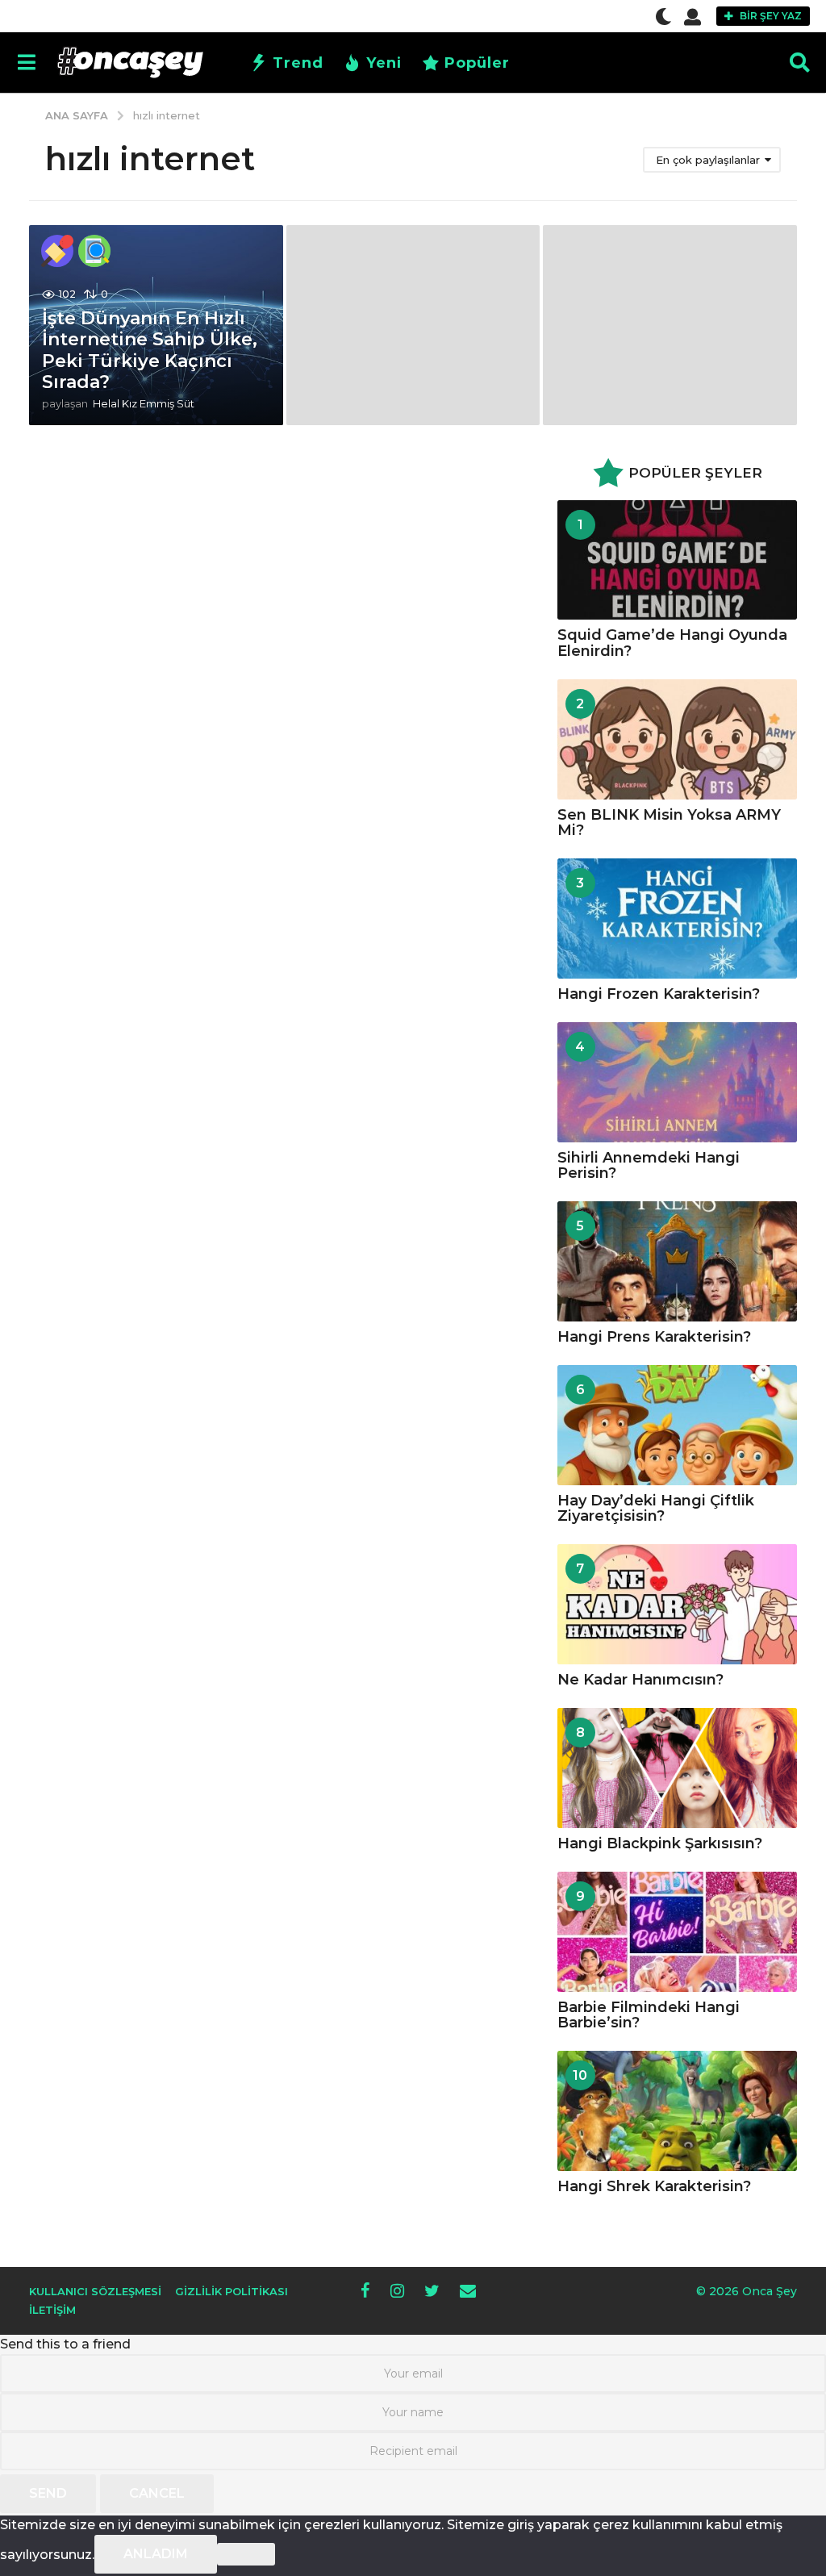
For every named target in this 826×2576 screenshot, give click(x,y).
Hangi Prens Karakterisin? (654, 1337)
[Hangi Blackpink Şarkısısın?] (677, 1768)
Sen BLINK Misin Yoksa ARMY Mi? (669, 822)
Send (48, 2493)
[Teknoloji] (94, 251)
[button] (663, 16)
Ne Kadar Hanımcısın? (640, 1680)
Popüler (477, 63)
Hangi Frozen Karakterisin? (659, 994)
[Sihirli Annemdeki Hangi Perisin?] (677, 1082)
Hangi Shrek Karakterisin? (654, 2186)
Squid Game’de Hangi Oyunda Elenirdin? (672, 643)
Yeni (384, 63)
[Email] (468, 2290)
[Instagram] (397, 2290)
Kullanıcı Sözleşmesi (95, 2291)
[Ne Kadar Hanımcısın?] (677, 1604)
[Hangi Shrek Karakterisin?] (677, 2111)
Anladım (156, 2554)
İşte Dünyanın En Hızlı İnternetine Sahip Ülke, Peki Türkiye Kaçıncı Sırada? (150, 350)
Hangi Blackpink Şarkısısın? (660, 1843)
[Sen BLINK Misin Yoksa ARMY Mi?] (677, 739)
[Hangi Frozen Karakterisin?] (677, 919)
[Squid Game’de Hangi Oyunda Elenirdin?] (677, 560)
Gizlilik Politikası (232, 2291)
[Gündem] (57, 251)
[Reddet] (246, 2554)
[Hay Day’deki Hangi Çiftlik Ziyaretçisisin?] (677, 1425)
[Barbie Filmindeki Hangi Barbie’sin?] (677, 1932)
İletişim (52, 2310)
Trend (298, 63)
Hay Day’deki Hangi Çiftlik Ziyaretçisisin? (656, 1508)
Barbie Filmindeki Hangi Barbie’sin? (649, 2015)
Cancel (157, 2493)
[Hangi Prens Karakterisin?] (677, 1261)
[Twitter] (432, 2290)
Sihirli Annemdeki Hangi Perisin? (649, 1165)
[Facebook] (365, 2290)
